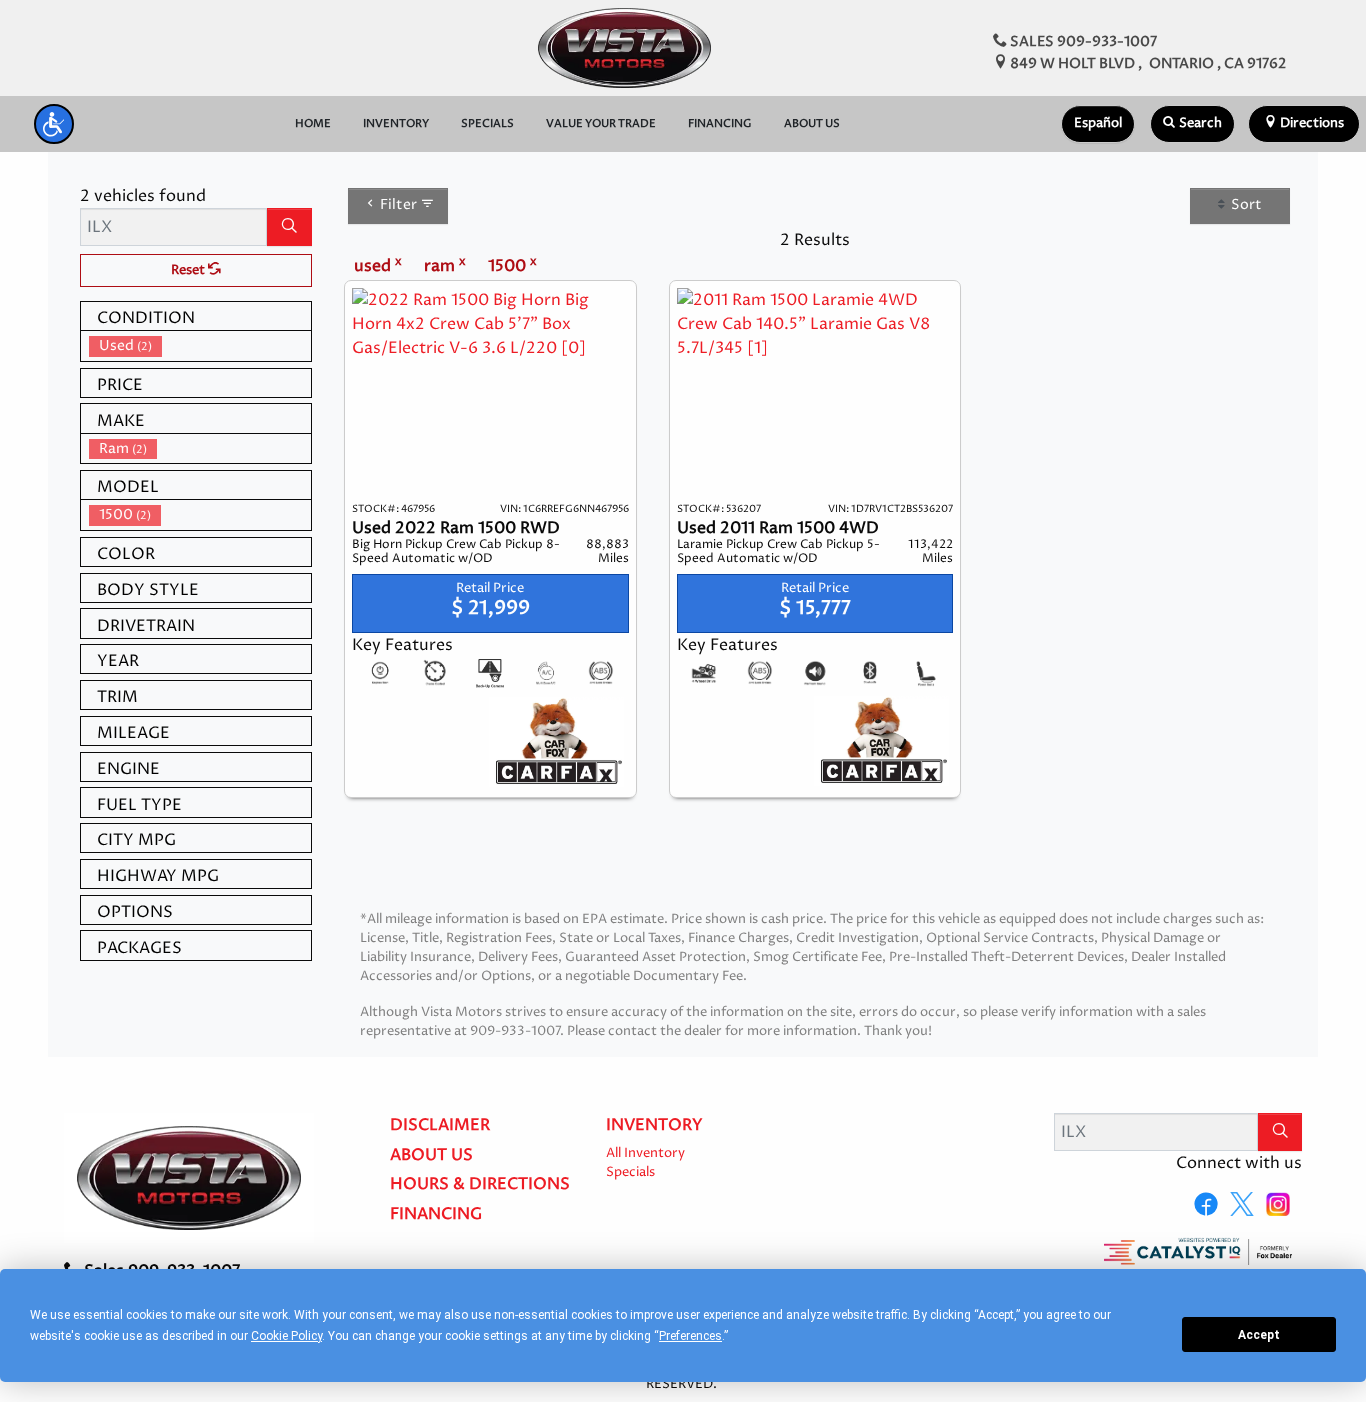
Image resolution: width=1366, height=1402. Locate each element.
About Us (431, 1156)
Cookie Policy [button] (286, 1336)
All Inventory (645, 1153)
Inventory (654, 1126)
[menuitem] (200, 346)
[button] (54, 124)
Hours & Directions (480, 1185)
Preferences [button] (690, 1336)
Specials (630, 1172)
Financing (436, 1215)
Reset (189, 270)
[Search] (289, 227)
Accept (1259, 1335)
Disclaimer (440, 1126)
